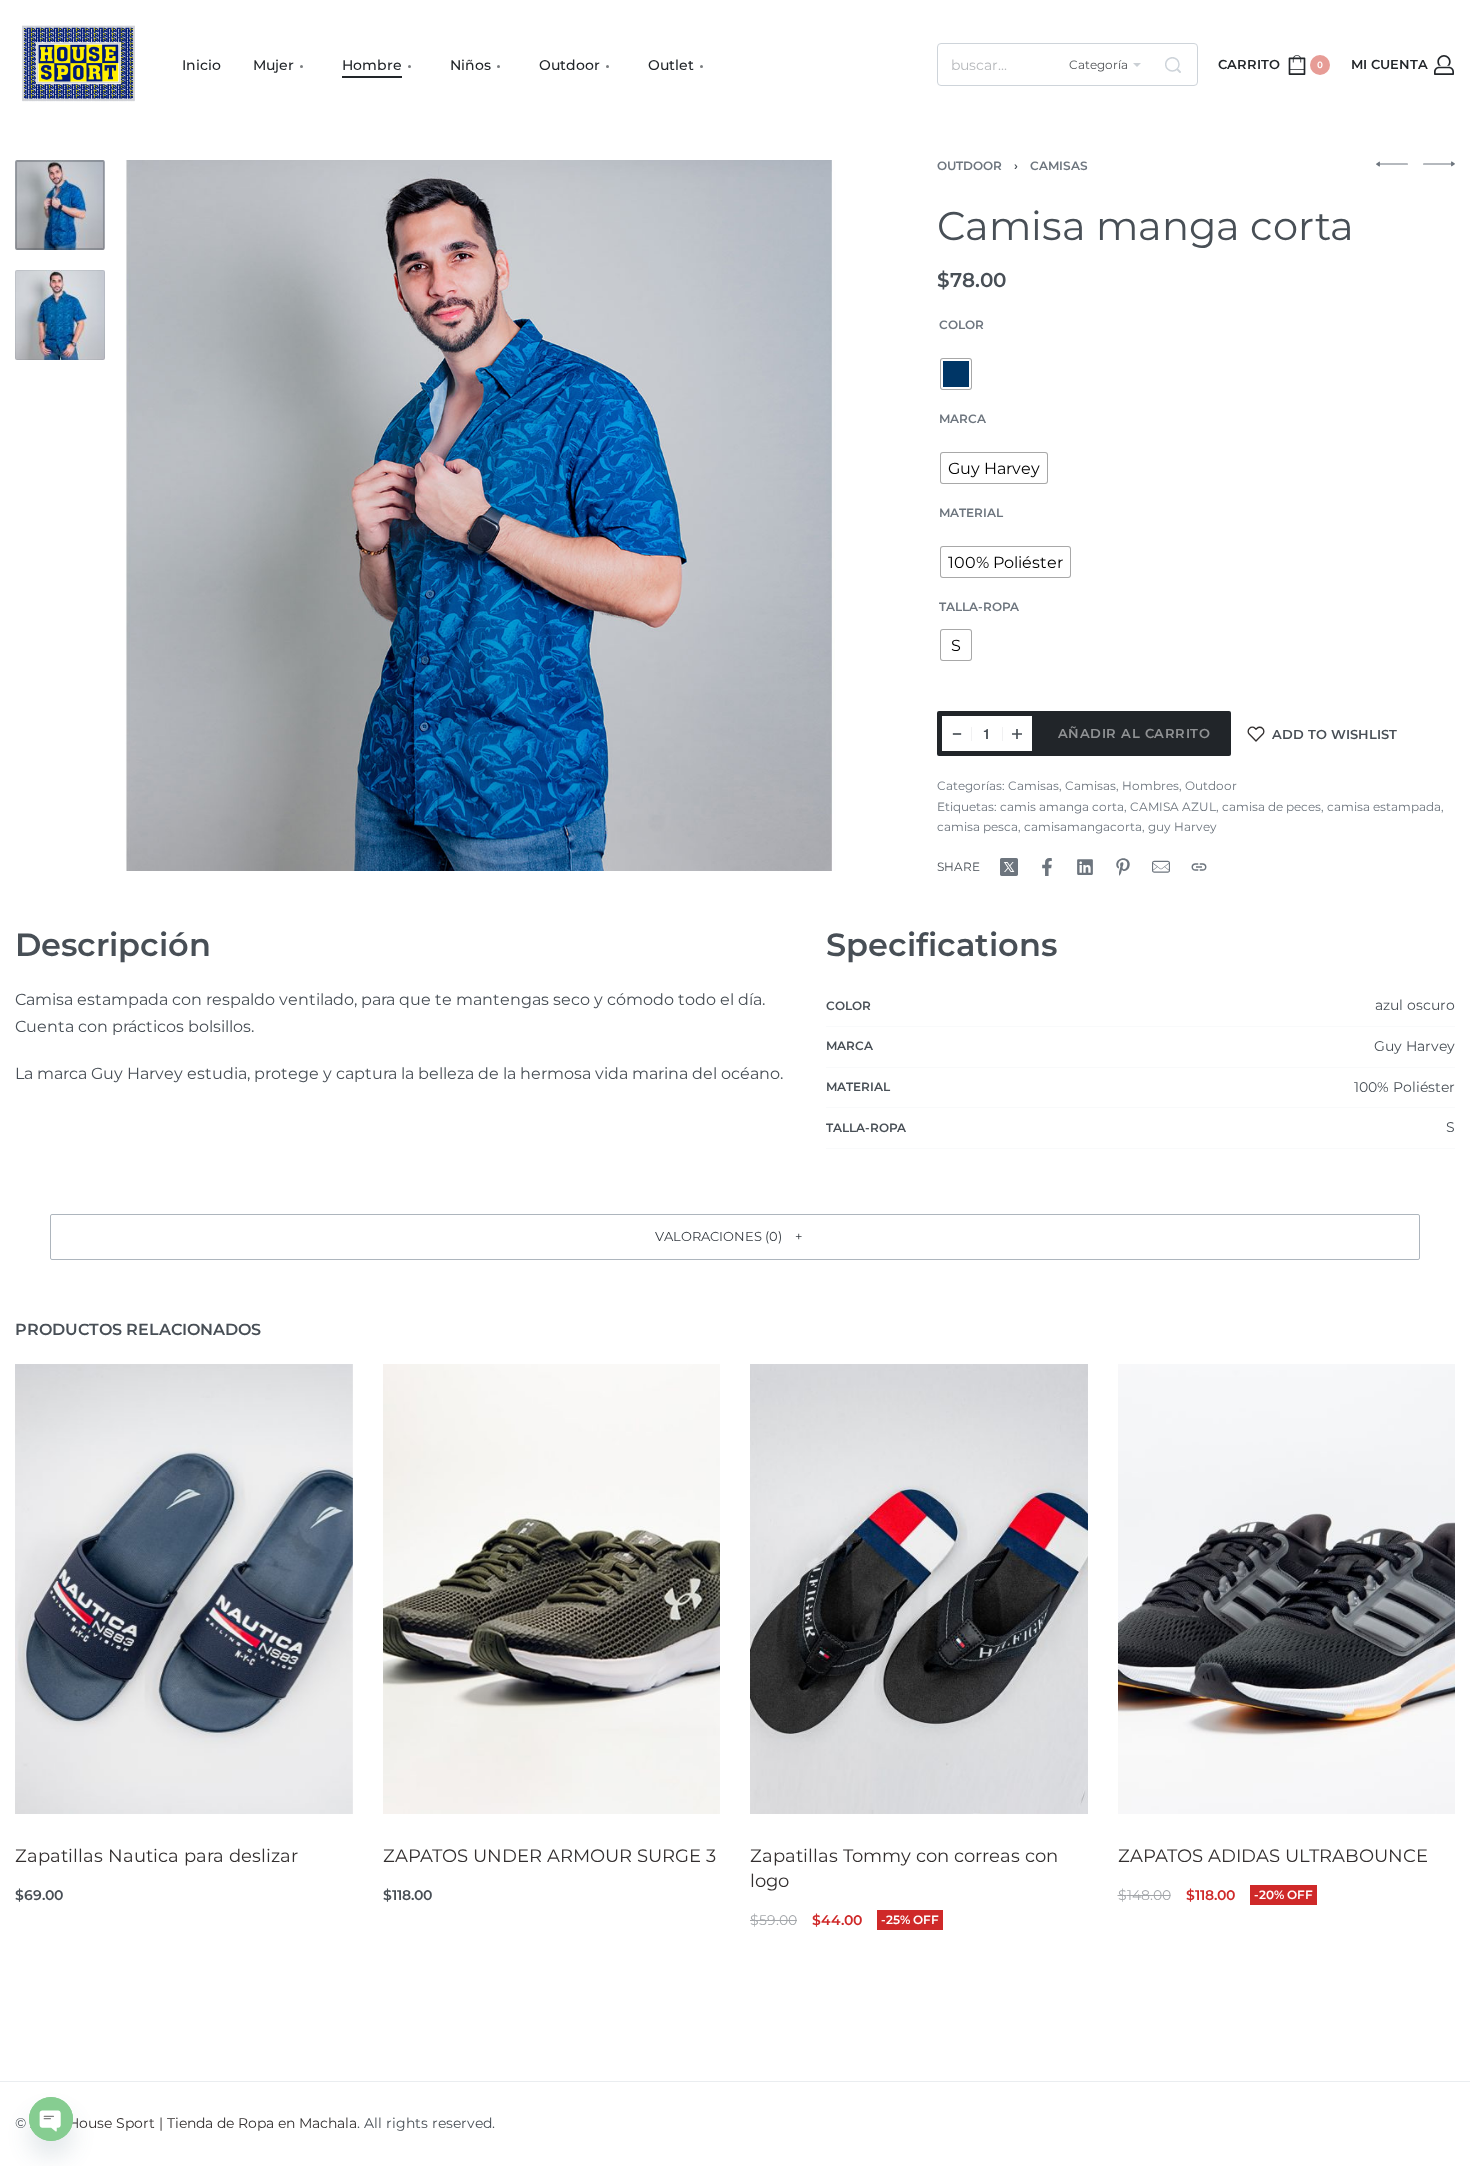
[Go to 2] (60, 315)
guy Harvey (1182, 826)
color (961, 324)
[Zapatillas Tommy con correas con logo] (919, 1589)
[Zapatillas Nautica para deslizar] (184, 1589)
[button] (735, 1237)
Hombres (1150, 785)
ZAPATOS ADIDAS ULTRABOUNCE (1273, 1855)
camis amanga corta (1062, 806)
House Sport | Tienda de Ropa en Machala (212, 2123)
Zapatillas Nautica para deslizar (156, 1855)
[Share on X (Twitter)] (1009, 867)
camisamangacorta (1083, 826)
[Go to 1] (60, 205)
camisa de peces (1271, 806)
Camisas (1059, 165)
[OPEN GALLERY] (480, 515)
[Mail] (1161, 867)
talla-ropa (979, 606)
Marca (962, 418)
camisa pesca (977, 826)
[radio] (956, 374)
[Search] (1173, 64)
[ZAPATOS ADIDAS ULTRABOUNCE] (1287, 1589)
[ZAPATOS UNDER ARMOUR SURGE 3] (552, 1589)
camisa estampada (1384, 806)
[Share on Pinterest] (1123, 867)
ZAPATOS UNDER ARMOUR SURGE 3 (549, 1855)
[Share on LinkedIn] (1085, 867)
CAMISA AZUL (1173, 806)
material (971, 512)
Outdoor (969, 165)
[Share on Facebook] (1047, 867)
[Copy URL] (1199, 867)
